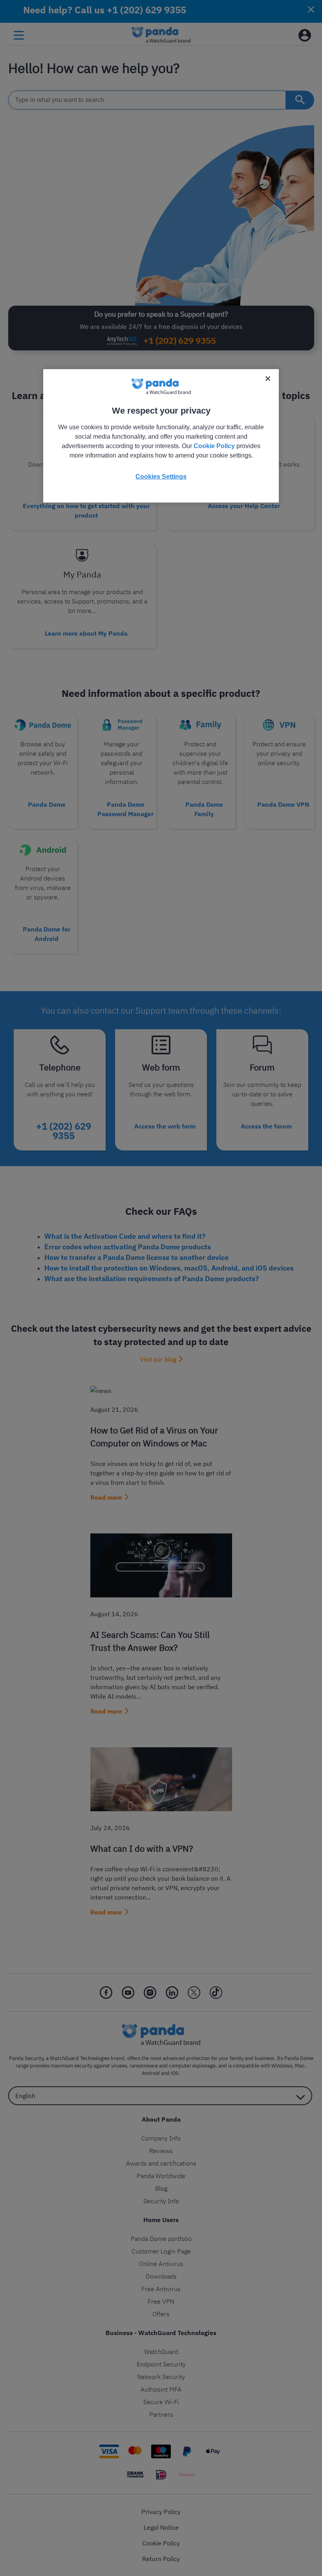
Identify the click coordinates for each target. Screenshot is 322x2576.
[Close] (268, 379)
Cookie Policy (214, 446)
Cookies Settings (161, 477)
